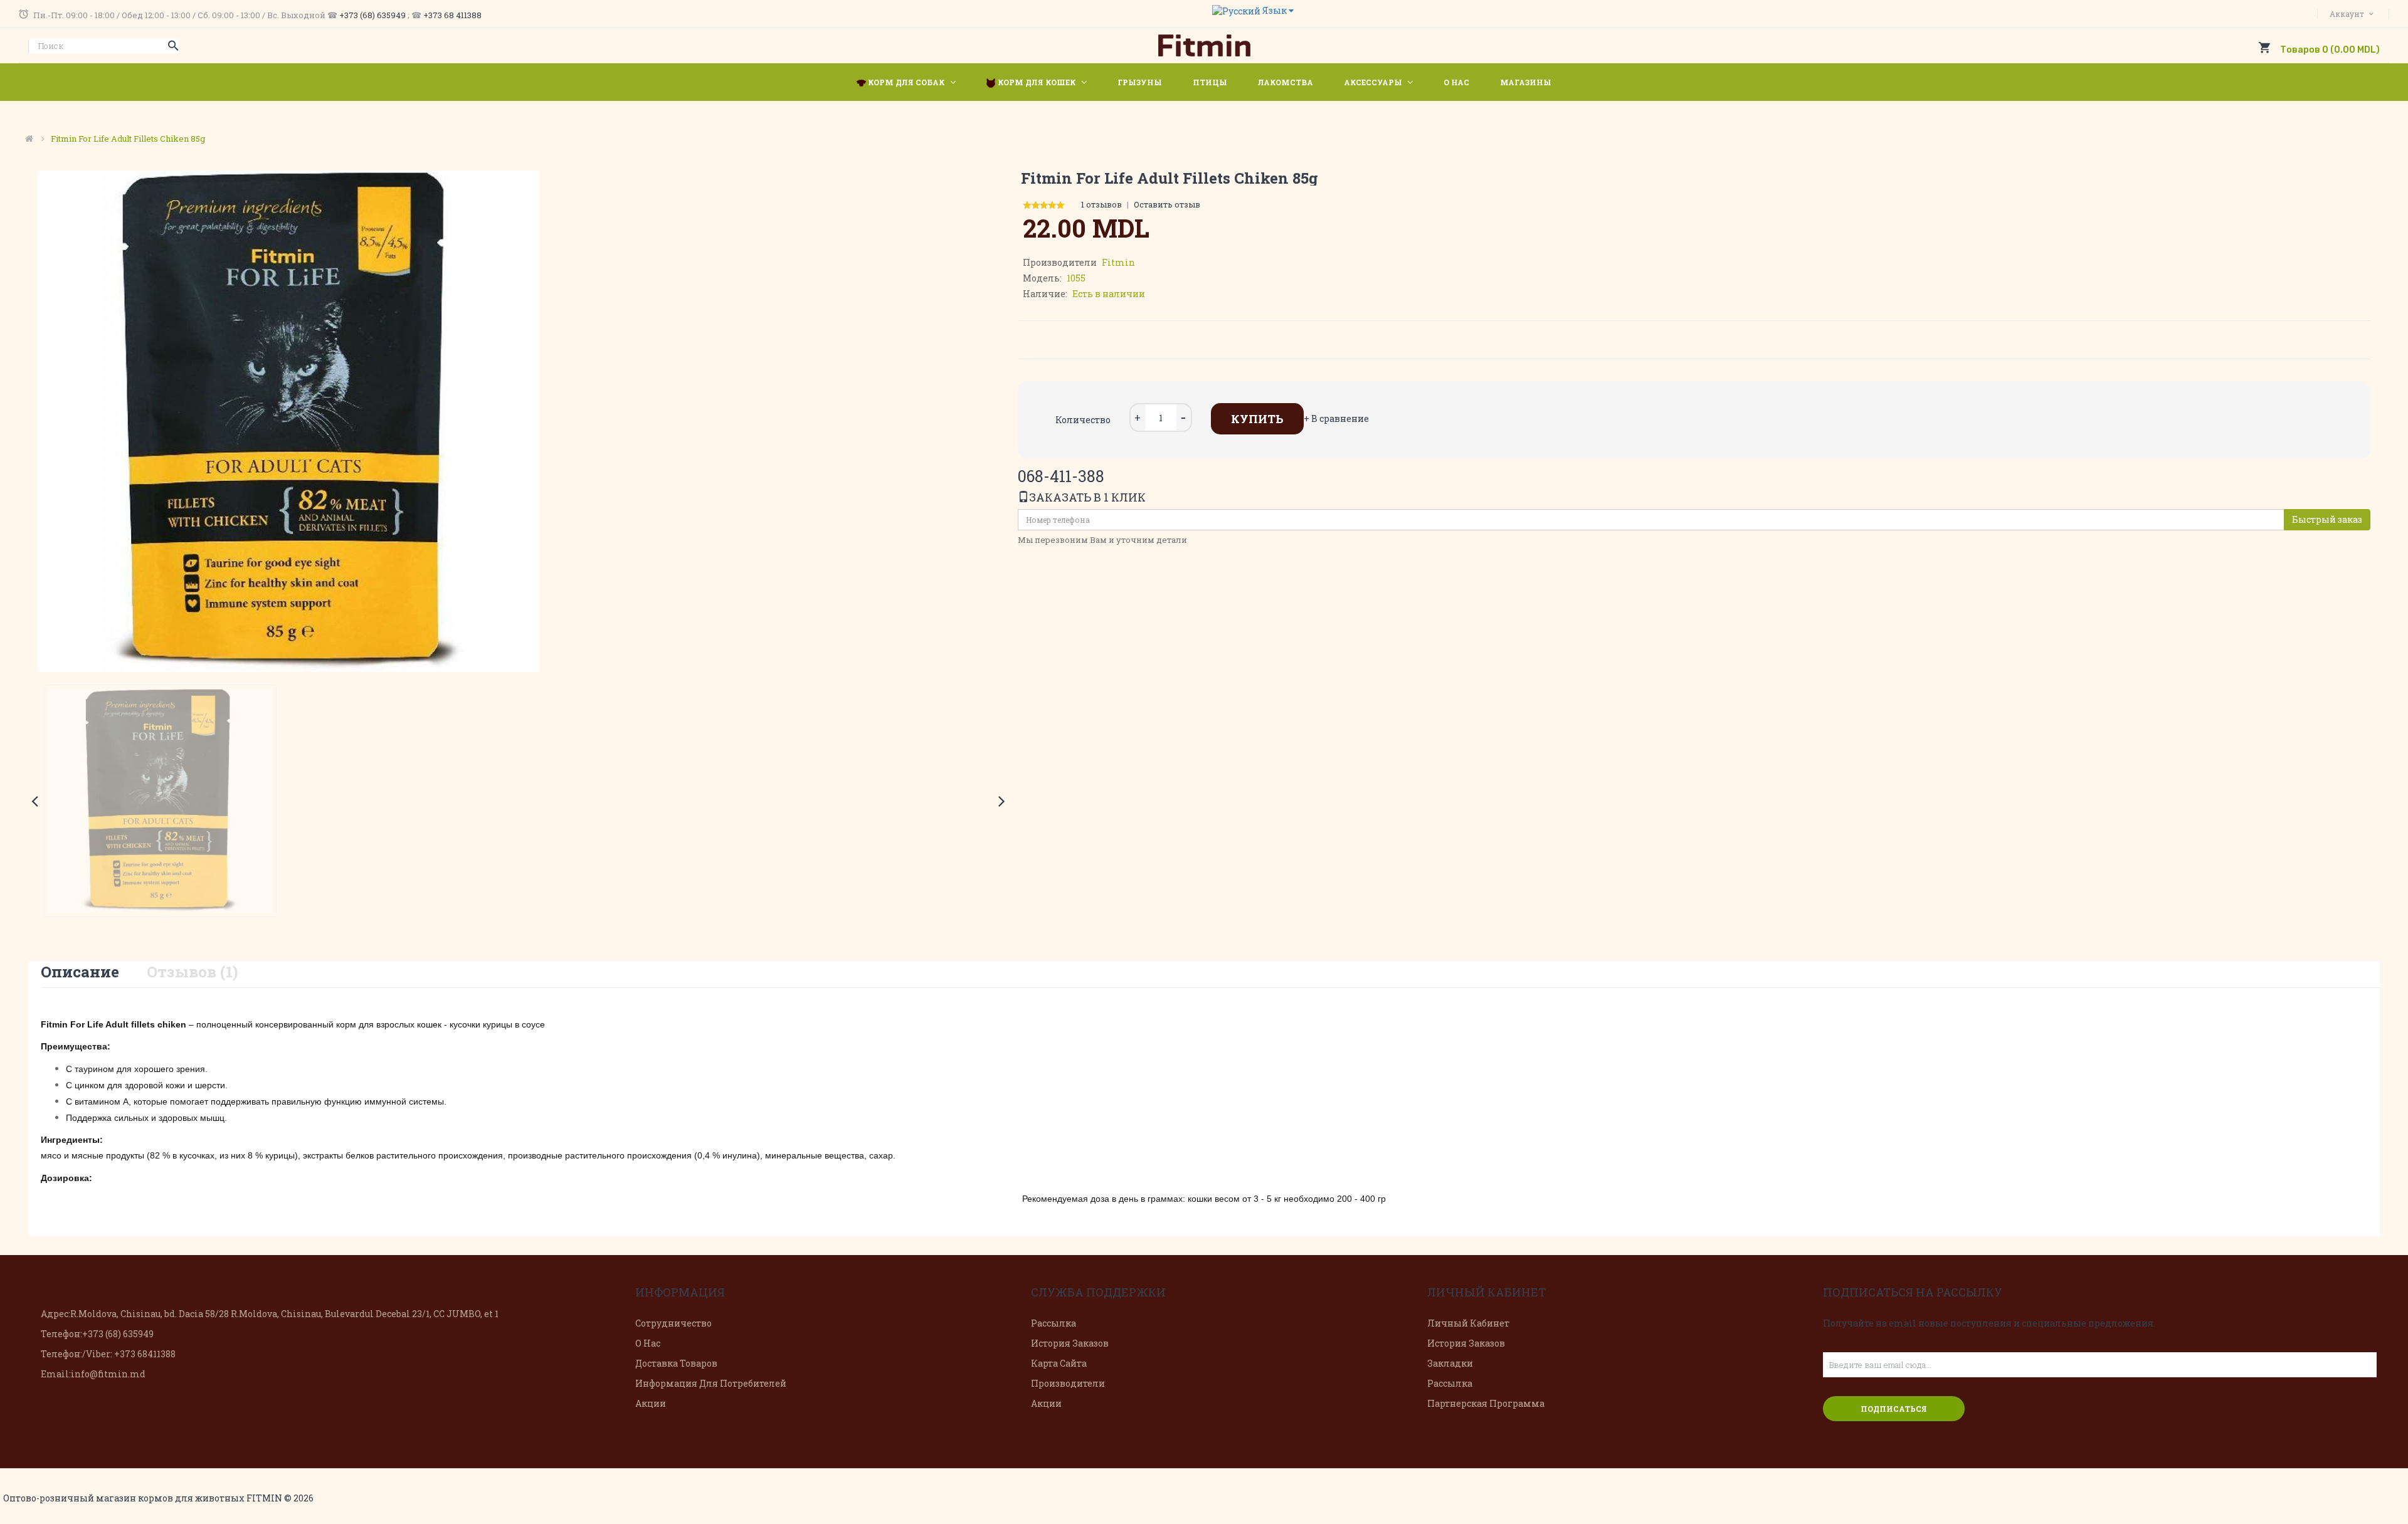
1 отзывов (1101, 204)
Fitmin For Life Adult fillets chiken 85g (128, 139)
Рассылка (1053, 1323)
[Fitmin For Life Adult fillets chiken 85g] (160, 801)
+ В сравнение (1336, 418)
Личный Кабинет (1468, 1323)
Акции (651, 1403)
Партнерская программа (1486, 1403)
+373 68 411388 (452, 15)
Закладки (1450, 1363)
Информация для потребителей (711, 1383)
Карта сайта (1059, 1363)
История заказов (1070, 1343)
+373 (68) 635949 (372, 15)
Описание (80, 972)
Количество (1083, 420)
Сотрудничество (673, 1323)
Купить (1257, 419)
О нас (648, 1343)
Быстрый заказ (2327, 519)
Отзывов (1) (192, 972)
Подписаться (1894, 1409)
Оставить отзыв (1167, 204)
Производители (1068, 1383)
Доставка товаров (676, 1363)
